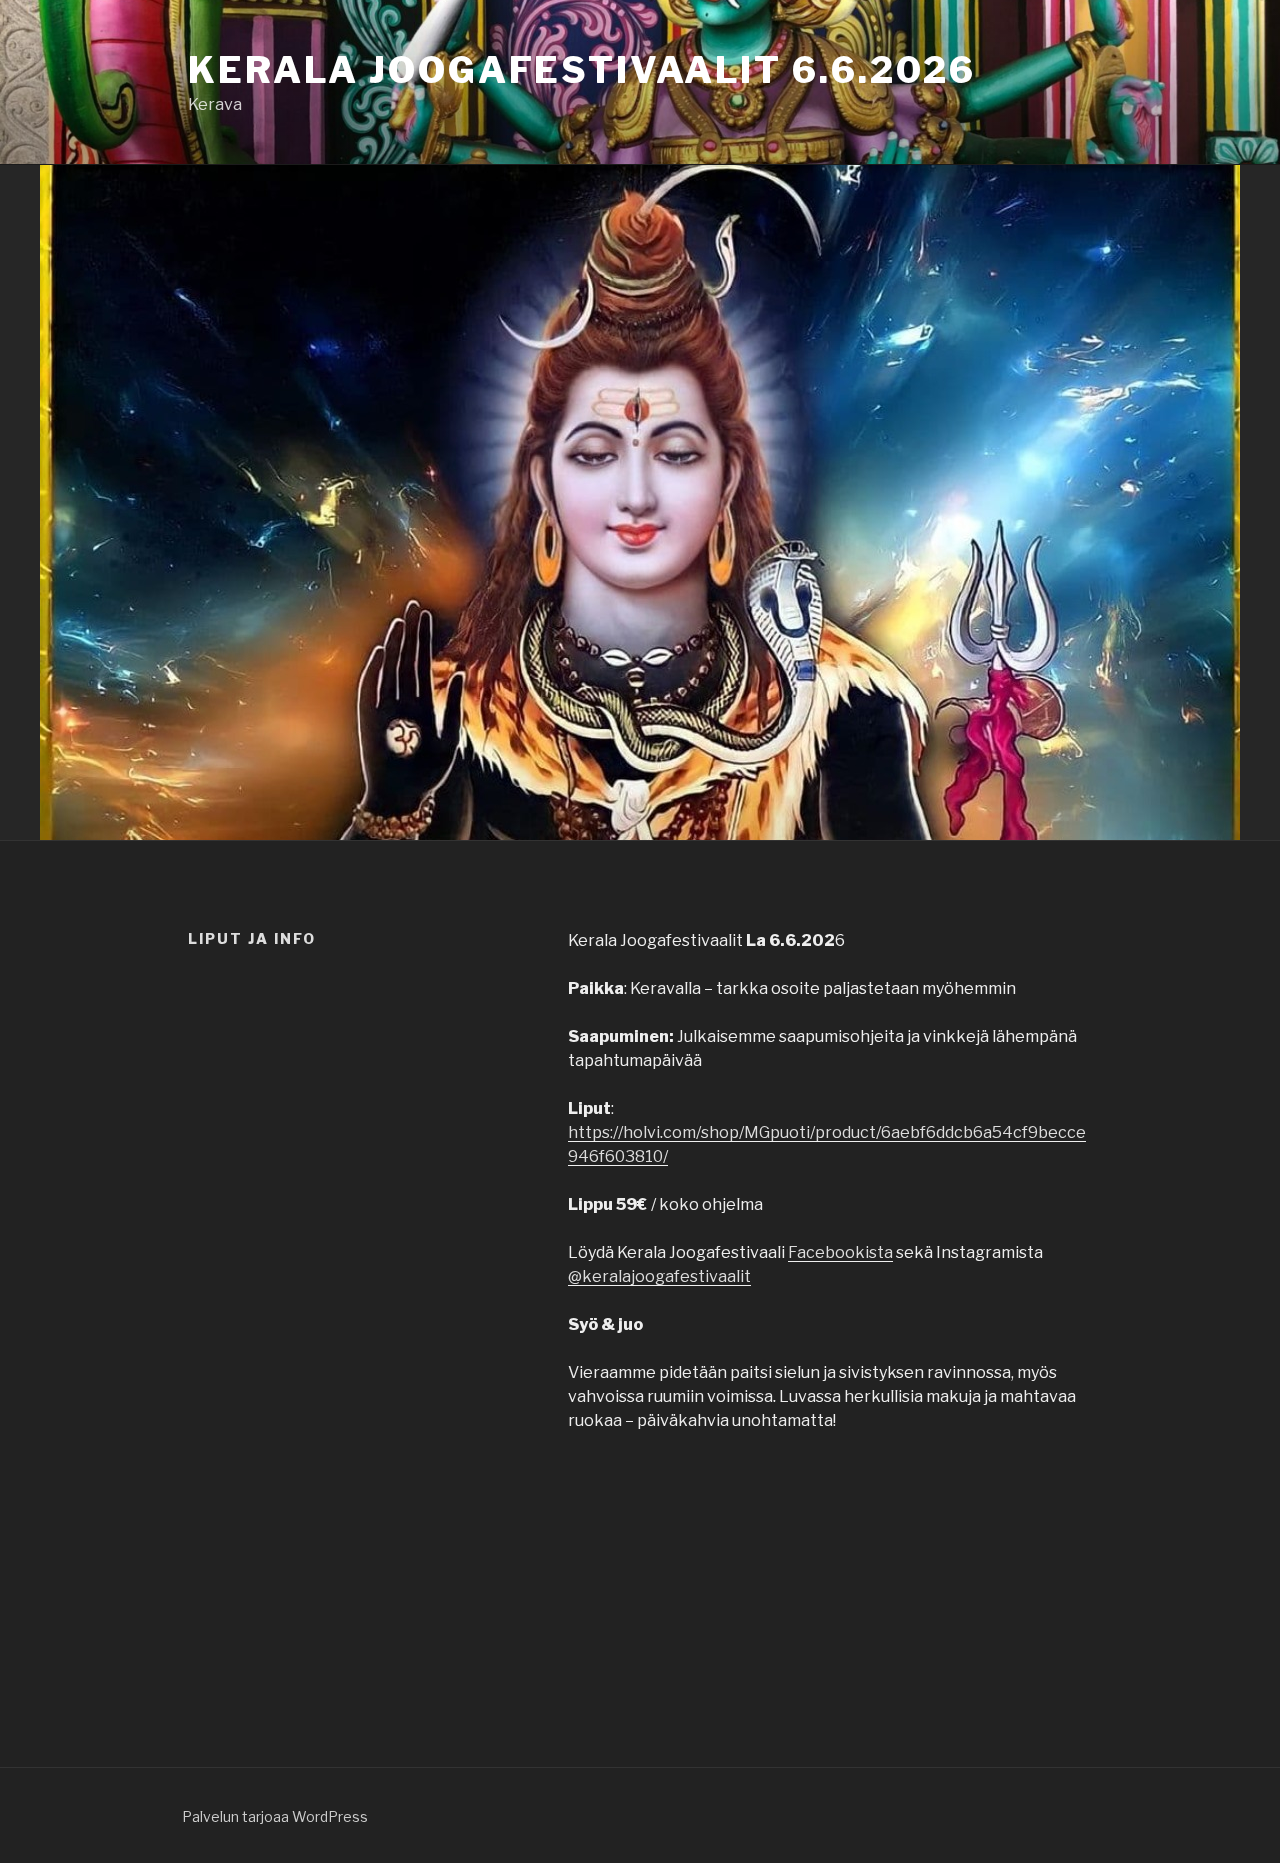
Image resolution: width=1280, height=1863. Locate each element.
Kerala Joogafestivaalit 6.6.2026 (582, 70)
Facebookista (840, 1252)
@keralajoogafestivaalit (659, 1276)
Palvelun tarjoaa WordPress (275, 1816)
